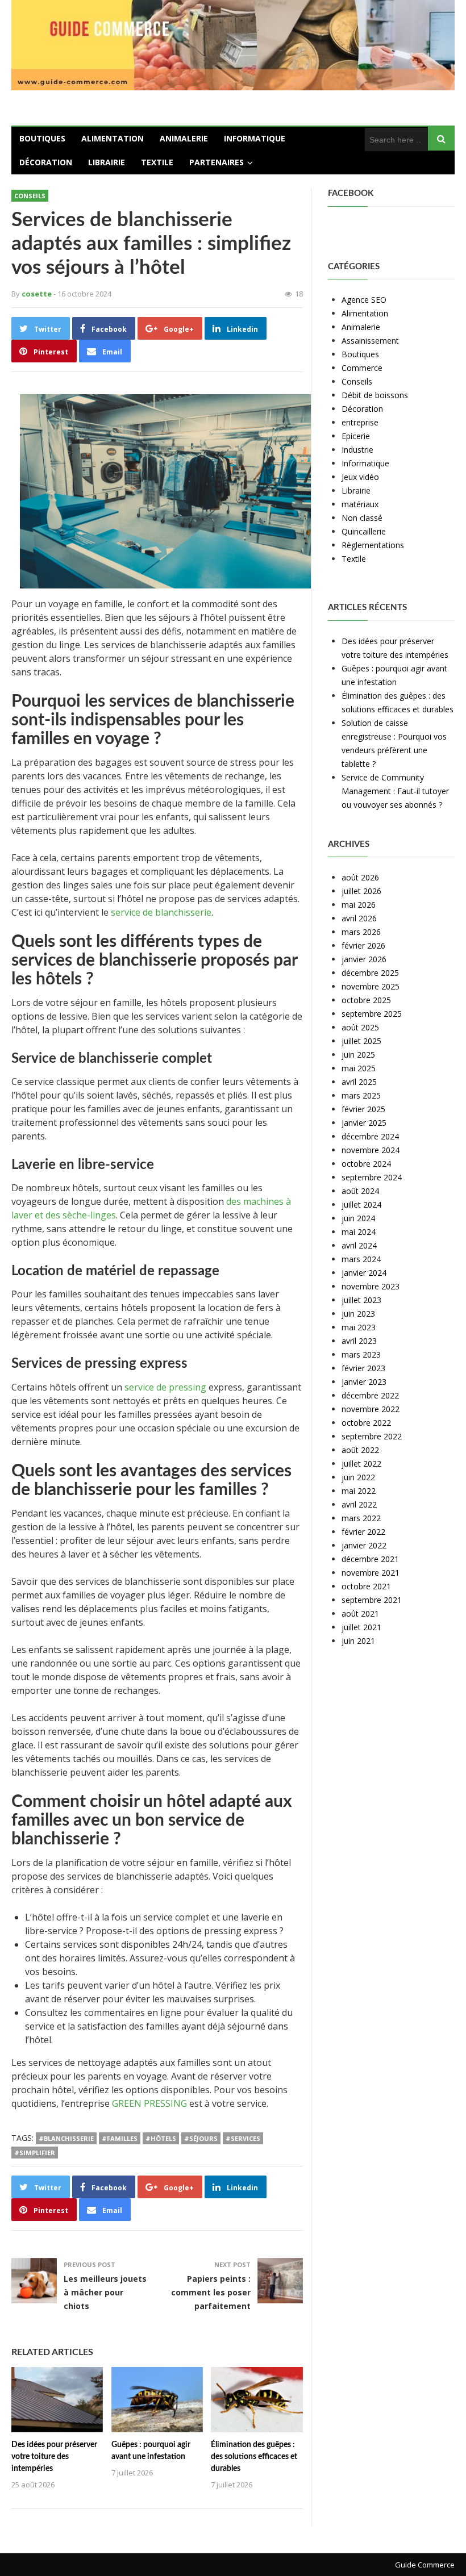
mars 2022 (361, 1518)
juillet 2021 (361, 1627)
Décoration (46, 162)
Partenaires (217, 162)
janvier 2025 (364, 1123)
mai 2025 (359, 1068)
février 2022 (363, 1532)
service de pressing (165, 1387)
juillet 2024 (361, 1205)
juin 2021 (358, 1641)
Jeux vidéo (360, 477)
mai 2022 (359, 1491)
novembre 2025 (371, 986)
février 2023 (363, 1368)
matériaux (360, 504)
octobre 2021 (366, 1586)
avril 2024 (359, 1245)
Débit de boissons (375, 395)
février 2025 (363, 1109)
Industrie (357, 450)
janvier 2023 (364, 1382)
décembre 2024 (370, 1136)
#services (243, 2138)
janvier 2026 (364, 959)
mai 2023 (359, 1327)
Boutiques (42, 138)
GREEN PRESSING (149, 2103)
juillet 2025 (361, 1041)
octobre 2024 (366, 1164)
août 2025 (360, 1027)
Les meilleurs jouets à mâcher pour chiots (105, 2292)
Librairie (107, 162)
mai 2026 (359, 905)
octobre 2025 (366, 1000)
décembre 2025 (370, 973)
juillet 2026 (361, 891)
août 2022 (360, 1450)
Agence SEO (364, 300)
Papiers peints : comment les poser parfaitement (211, 2292)
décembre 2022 (370, 1395)
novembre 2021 (371, 1573)
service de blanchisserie (161, 912)
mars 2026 (361, 932)
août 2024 (360, 1191)
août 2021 (360, 1613)
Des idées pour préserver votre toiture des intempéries (54, 2457)
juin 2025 (358, 1055)
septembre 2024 (372, 1177)
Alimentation (113, 138)
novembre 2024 (371, 1150)
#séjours (201, 2138)
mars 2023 (361, 1354)
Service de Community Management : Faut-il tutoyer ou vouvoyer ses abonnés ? (395, 791)
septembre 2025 (372, 1014)
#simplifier (35, 2153)
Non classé (362, 518)
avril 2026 (359, 918)
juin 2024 (358, 1218)
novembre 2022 (371, 1409)
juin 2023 (358, 1314)
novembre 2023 (371, 1286)
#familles (120, 2138)
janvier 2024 (364, 1273)
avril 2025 (359, 1082)
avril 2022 (359, 1504)
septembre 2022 (372, 1436)
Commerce (362, 368)
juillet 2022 (361, 1464)
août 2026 (360, 877)
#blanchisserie (66, 2138)
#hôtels (161, 2138)
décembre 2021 (370, 1559)
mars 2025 (361, 1095)
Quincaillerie (364, 531)
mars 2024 (361, 1259)
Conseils (30, 196)
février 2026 (363, 945)
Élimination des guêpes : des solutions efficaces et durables (254, 2457)
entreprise (360, 422)
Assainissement (370, 341)
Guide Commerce (425, 2565)
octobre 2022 (366, 1423)
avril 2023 (359, 1341)
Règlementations (373, 545)
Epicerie (356, 436)
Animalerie (184, 138)
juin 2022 (358, 1477)
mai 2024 (359, 1232)
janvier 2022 (364, 1545)
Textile (157, 162)
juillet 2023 (361, 1300)
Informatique (255, 138)
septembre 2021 (372, 1600)
